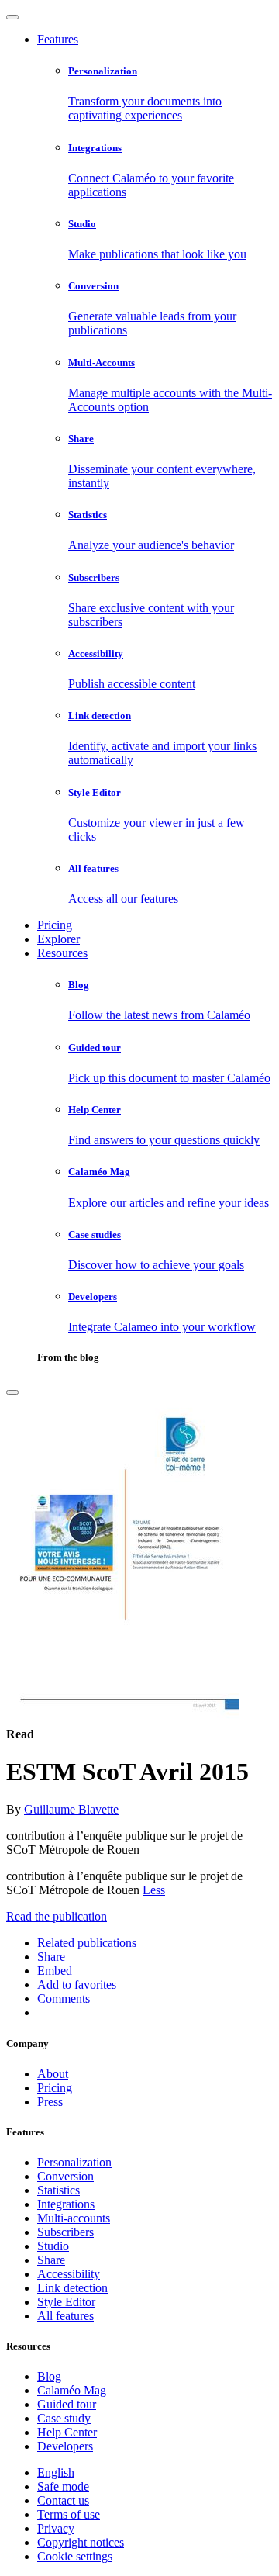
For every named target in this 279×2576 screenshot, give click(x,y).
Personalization (74, 2162)
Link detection (72, 2288)
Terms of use (69, 2514)
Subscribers (65, 2232)
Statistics (59, 2190)
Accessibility (69, 2274)
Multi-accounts (74, 2218)
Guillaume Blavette (71, 1809)
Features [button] (58, 39)
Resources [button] (62, 953)
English (56, 2472)
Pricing (55, 925)
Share (51, 2260)
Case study (64, 2418)
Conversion (65, 2176)
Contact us (63, 2500)
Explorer (59, 939)
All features (65, 2316)
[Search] (12, 1392)
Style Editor (66, 2302)
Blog (49, 2376)
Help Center (67, 2432)
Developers (65, 2446)
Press (50, 2102)
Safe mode (63, 2486)
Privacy (56, 2528)
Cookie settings (75, 2556)
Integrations (66, 2204)
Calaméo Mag (72, 2390)
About (53, 2074)
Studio (53, 2246)
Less (154, 1890)
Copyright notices (81, 2542)
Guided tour (67, 2404)
